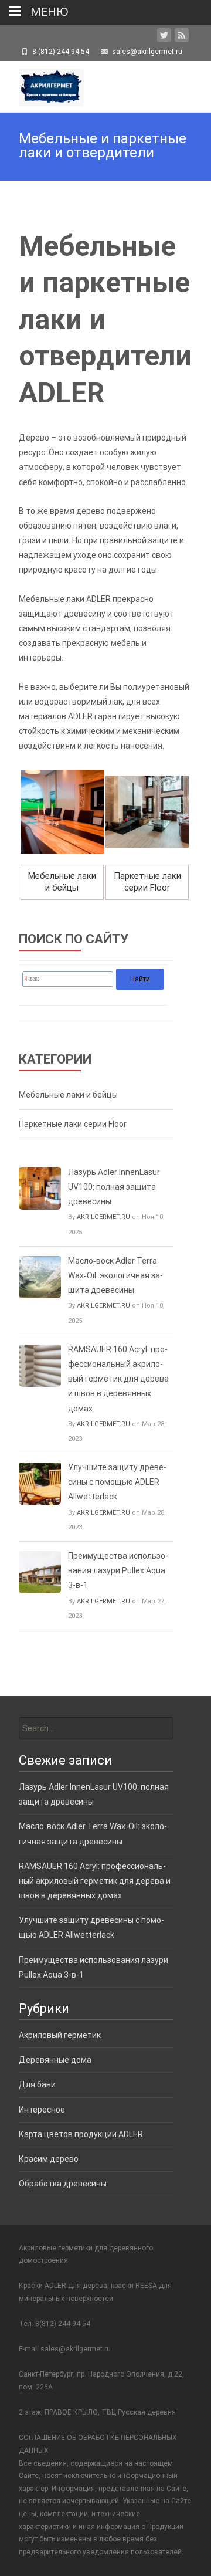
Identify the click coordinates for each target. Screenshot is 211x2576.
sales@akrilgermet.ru (76, 2349)
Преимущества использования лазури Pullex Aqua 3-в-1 (118, 1570)
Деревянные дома (55, 2060)
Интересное (42, 2110)
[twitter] (164, 38)
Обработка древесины (63, 2184)
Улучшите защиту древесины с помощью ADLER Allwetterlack (117, 1482)
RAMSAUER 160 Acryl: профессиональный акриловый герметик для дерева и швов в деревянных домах (118, 1379)
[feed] (182, 38)
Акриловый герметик (60, 2035)
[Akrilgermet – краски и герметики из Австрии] (42, 84)
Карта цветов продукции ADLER (81, 2134)
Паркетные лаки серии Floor (73, 1124)
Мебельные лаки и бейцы (68, 1095)
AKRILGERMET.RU (103, 1217)
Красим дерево (49, 2159)
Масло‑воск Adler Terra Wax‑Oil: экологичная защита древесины (115, 1275)
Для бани (37, 2084)
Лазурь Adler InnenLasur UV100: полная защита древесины (114, 1187)
